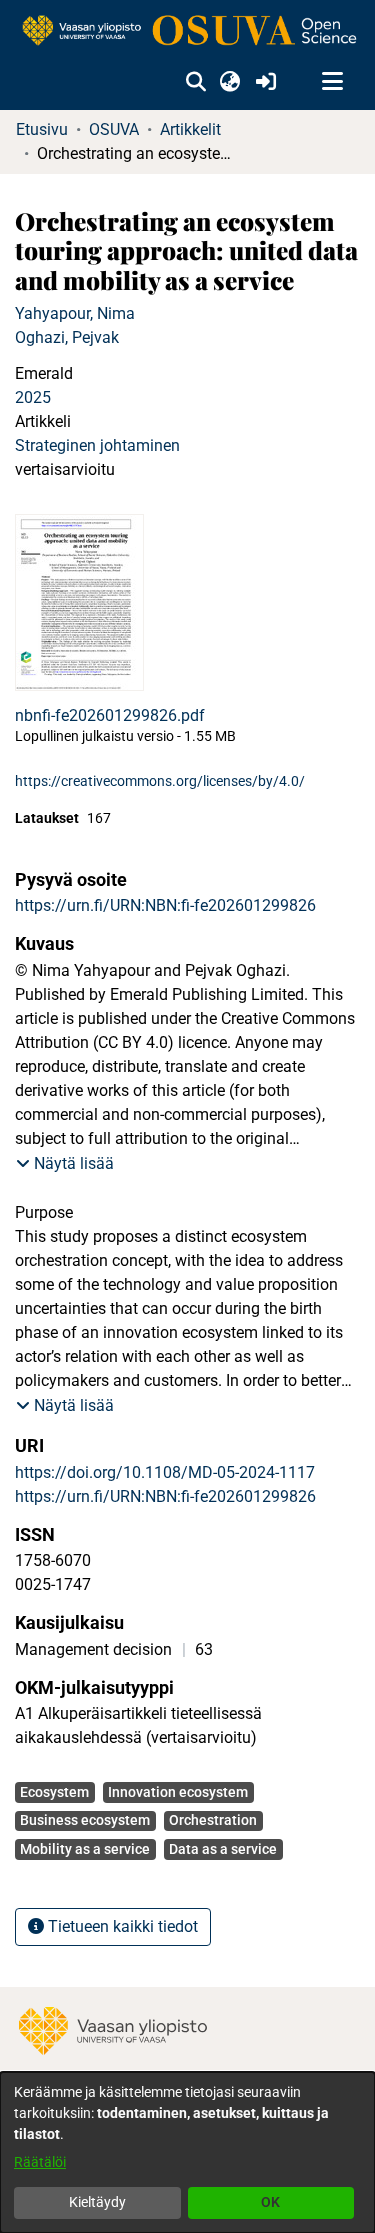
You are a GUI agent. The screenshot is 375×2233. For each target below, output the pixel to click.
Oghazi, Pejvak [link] (67, 337)
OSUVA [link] (114, 129)
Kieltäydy (97, 2202)
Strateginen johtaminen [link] (97, 445)
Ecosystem (54, 1792)
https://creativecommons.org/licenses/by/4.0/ (160, 781)
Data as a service (223, 1849)
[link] (187, 31)
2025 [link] (33, 397)
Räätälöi (40, 2162)
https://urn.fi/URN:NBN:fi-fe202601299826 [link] (165, 905)
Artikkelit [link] (190, 129)
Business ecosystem (85, 1820)
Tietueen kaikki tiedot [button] (121, 1926)
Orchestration (213, 1820)
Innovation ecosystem (178, 1792)
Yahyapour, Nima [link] (75, 313)
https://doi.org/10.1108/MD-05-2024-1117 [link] (165, 1472)
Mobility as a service (85, 1849)
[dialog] (187, 2152)
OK (270, 2202)
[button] (195, 82)
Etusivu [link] (42, 129)
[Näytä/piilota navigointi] (332, 82)
